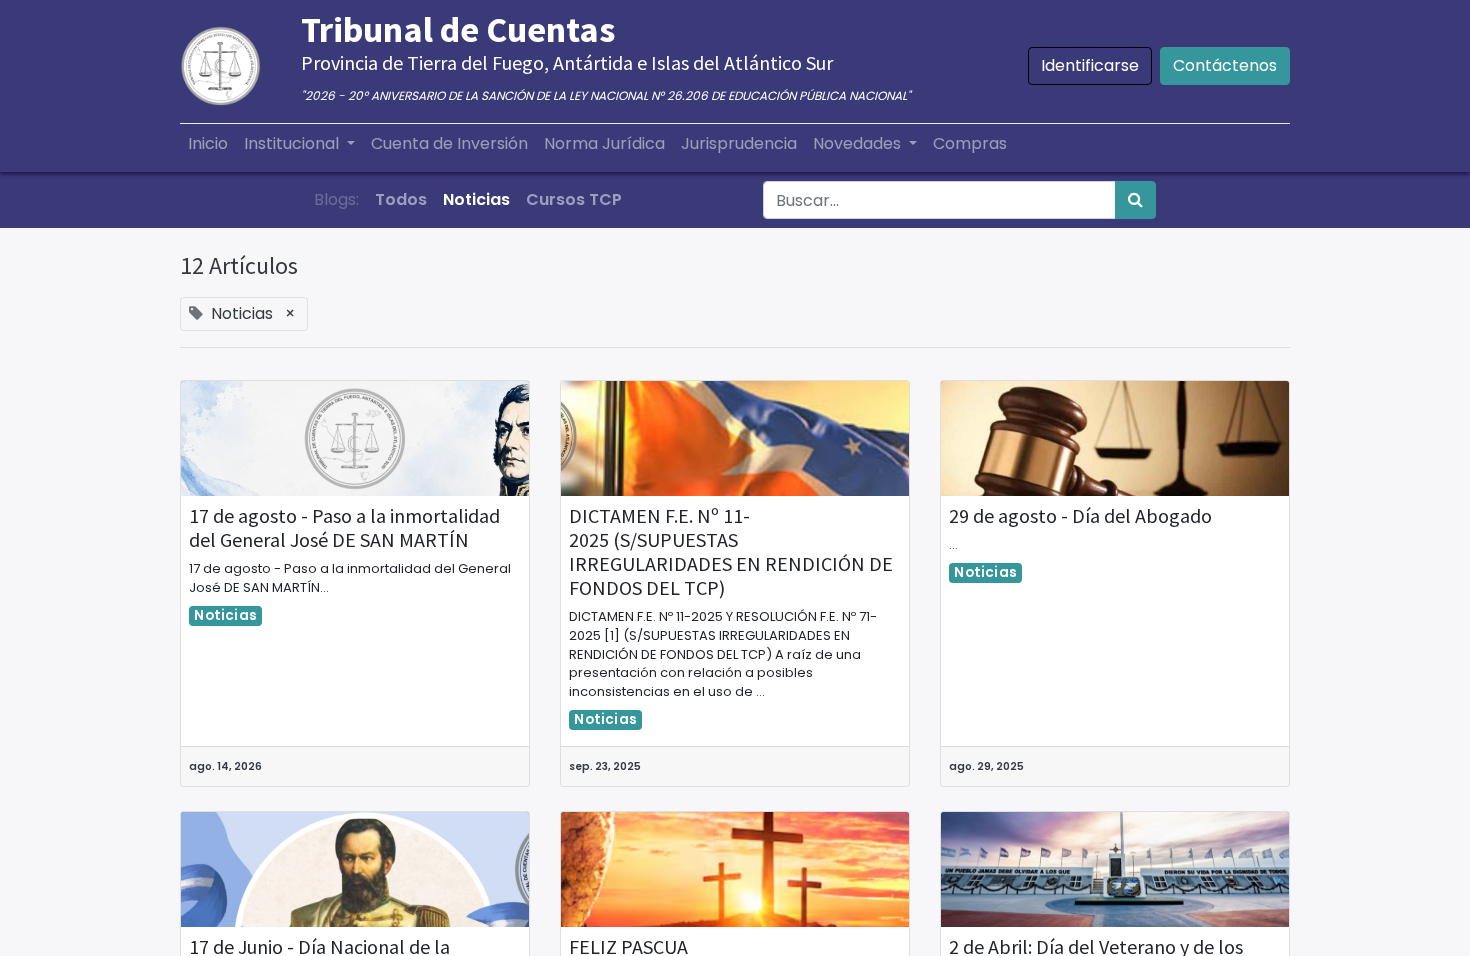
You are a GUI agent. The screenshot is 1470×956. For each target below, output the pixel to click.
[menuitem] (208, 144)
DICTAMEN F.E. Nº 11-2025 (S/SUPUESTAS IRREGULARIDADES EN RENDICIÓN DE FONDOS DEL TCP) (731, 552)
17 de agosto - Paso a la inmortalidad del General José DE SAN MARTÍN (344, 528)
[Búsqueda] (1135, 200)
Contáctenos (1225, 65)
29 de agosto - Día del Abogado (1080, 516)
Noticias (225, 615)
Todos (401, 199)
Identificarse (1090, 65)
